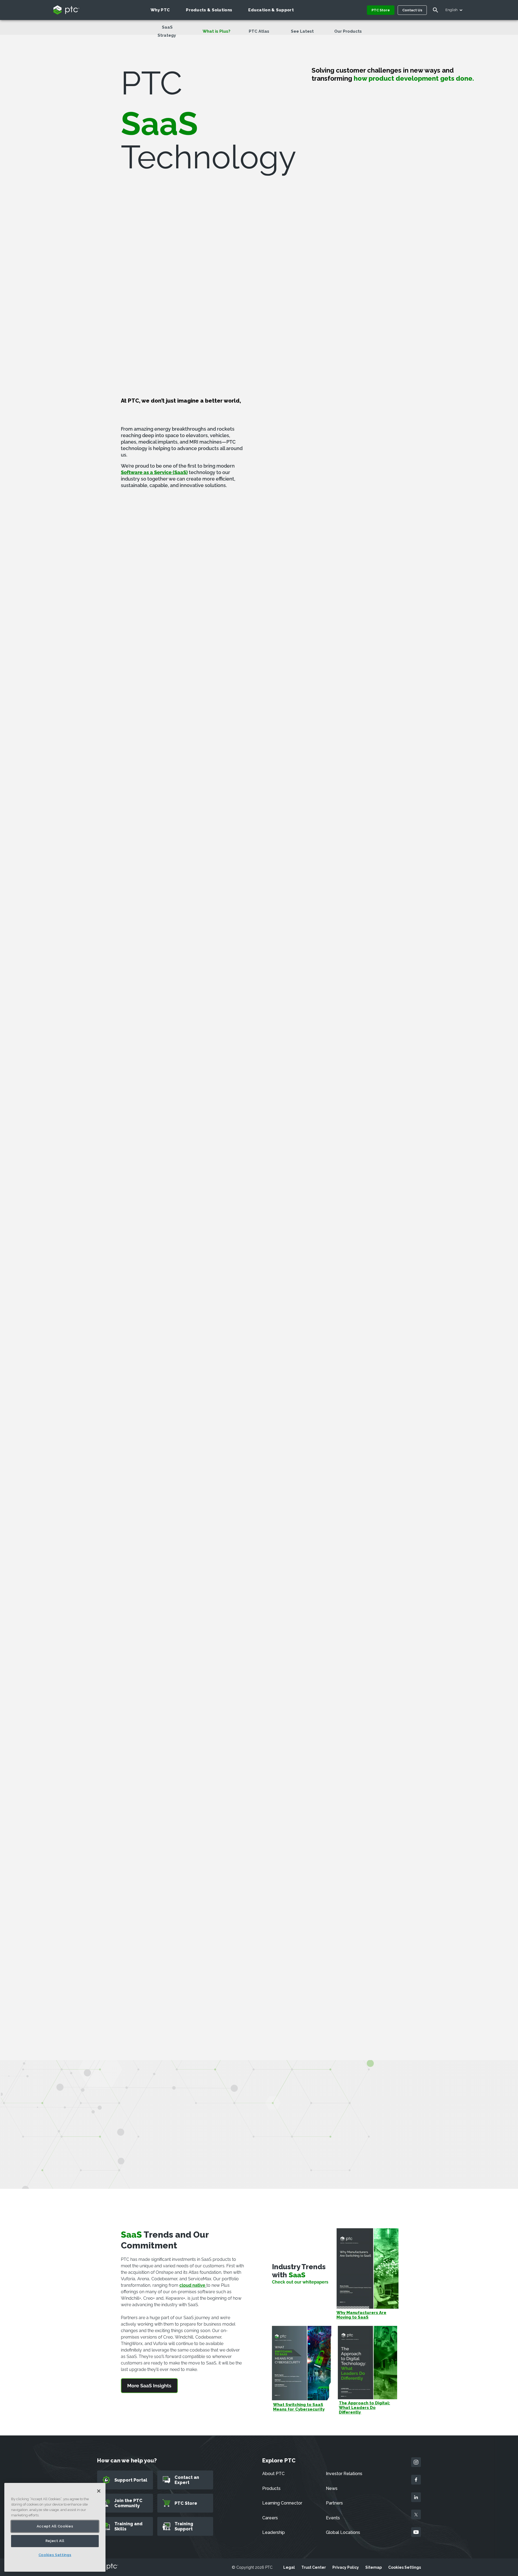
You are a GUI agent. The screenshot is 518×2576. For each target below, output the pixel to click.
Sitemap (374, 2567)
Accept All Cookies (55, 2526)
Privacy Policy (346, 2567)
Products (271, 2488)
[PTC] (108, 2567)
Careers (270, 2518)
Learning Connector (282, 2503)
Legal (289, 2567)
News (332, 2488)
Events (333, 2518)
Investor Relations (344, 2474)
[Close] (99, 2491)
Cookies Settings (405, 2567)
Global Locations (343, 2532)
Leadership (274, 2532)
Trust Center (314, 2567)
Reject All (55, 2541)
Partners (334, 2503)
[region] (55, 2527)
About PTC (273, 2474)
